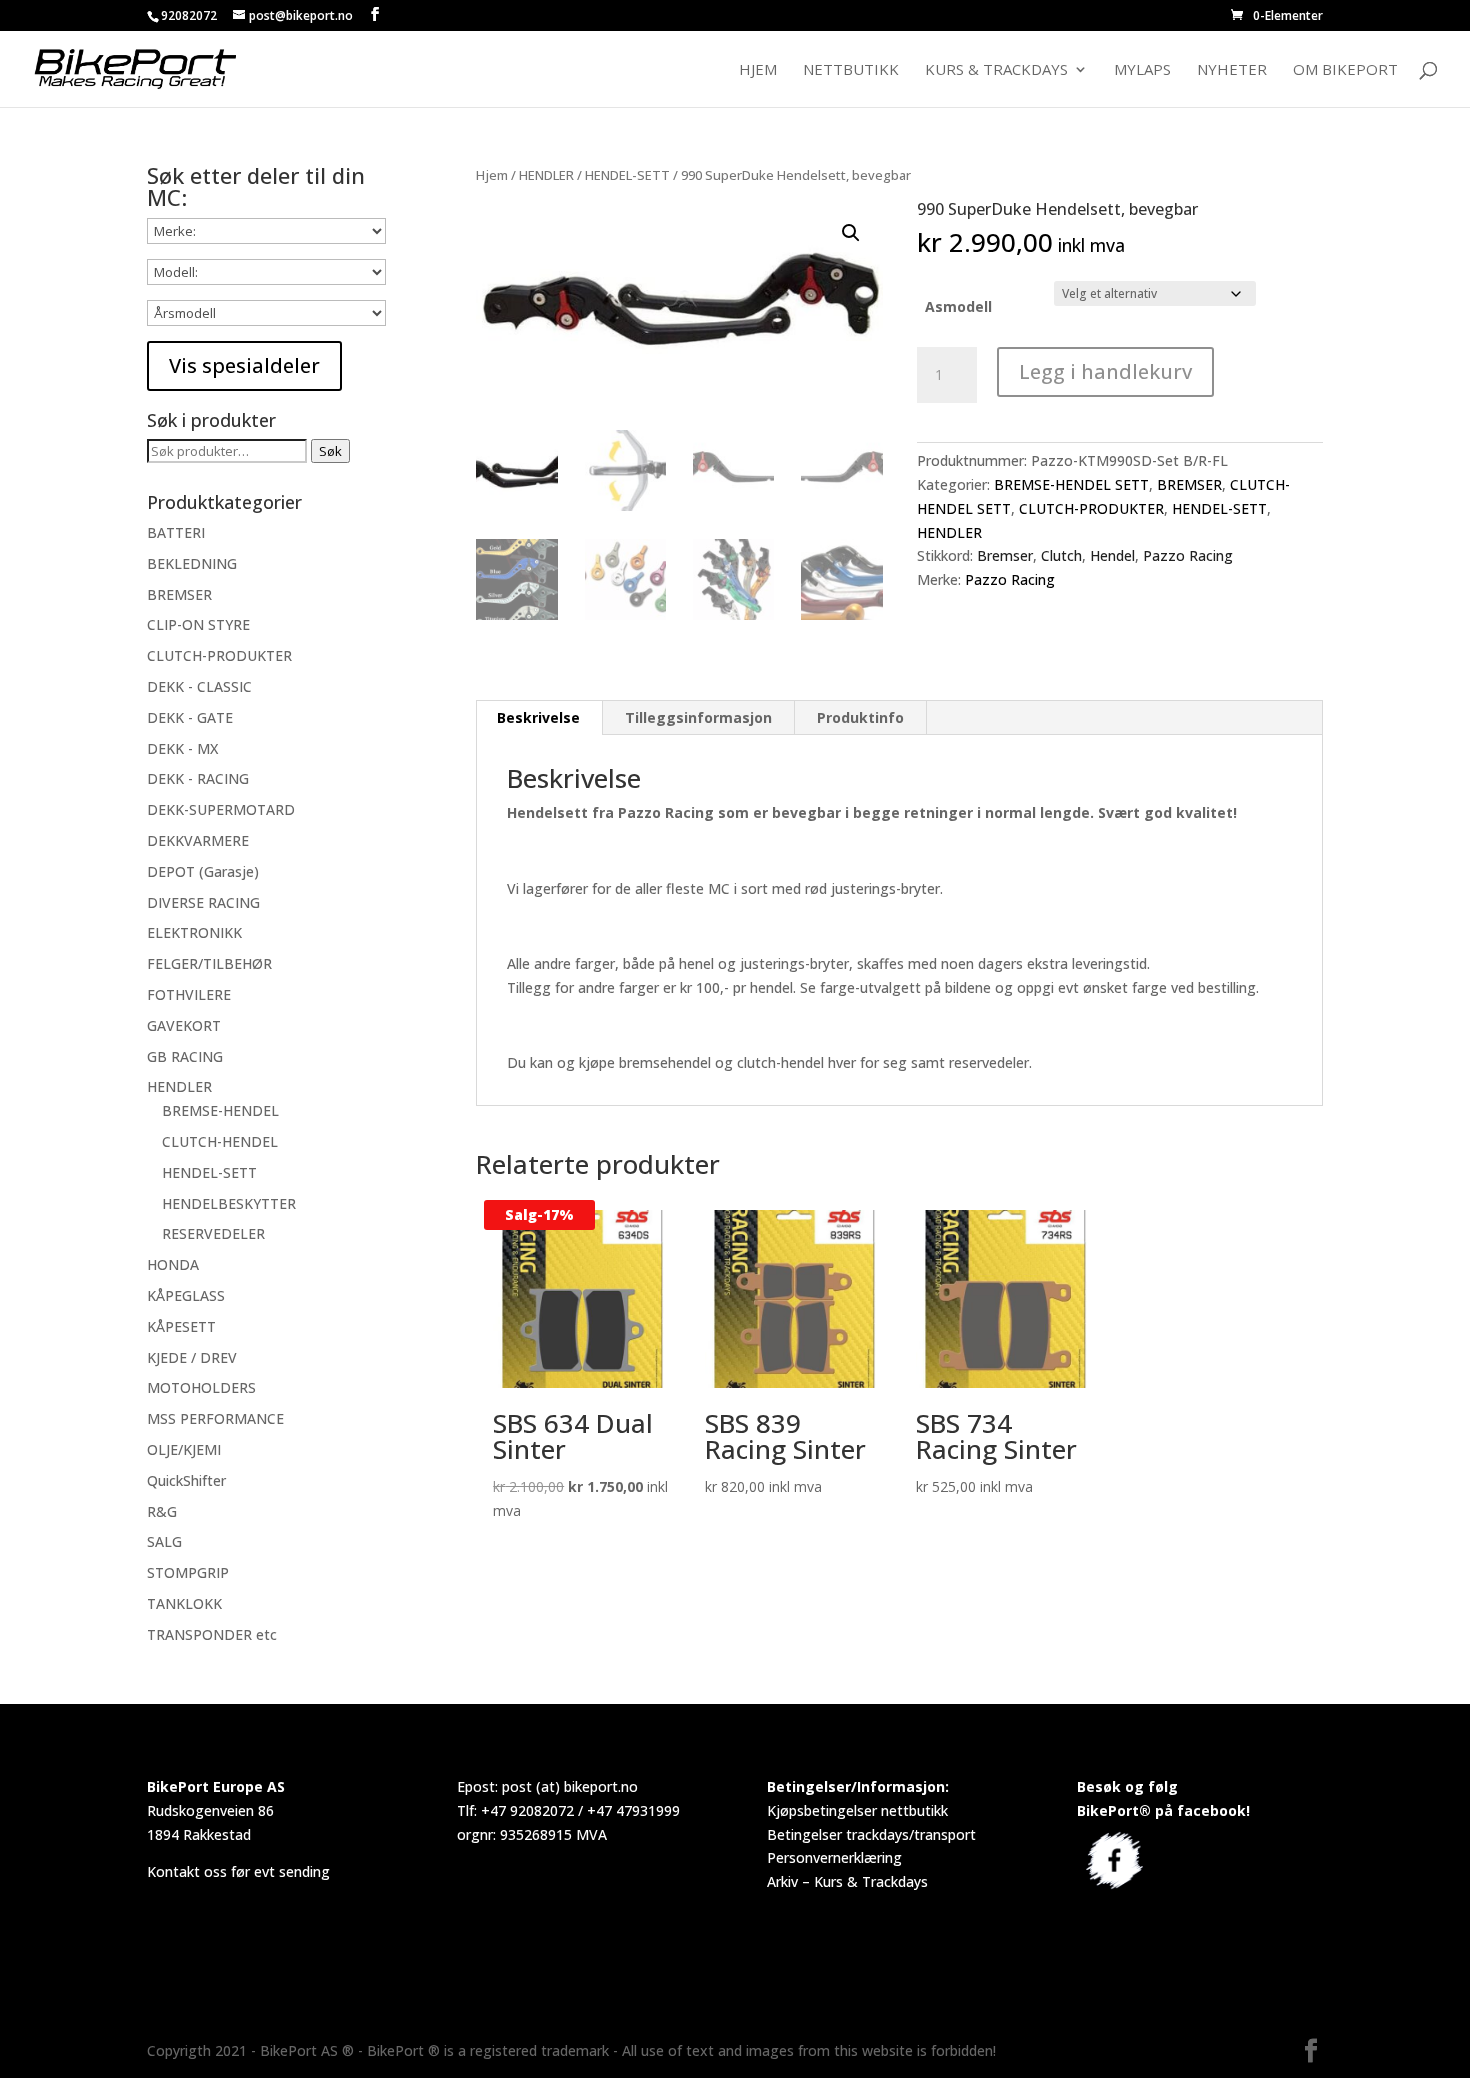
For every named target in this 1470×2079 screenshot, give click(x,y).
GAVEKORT (184, 1025)
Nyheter (1232, 70)
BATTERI (176, 532)
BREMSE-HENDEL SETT (1071, 484)
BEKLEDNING (192, 563)
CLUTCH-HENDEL (220, 1141)
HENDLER (546, 175)
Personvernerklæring (834, 1857)
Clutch (1061, 555)
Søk (330, 451)
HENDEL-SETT (627, 175)
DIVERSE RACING (203, 902)
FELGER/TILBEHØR (209, 963)
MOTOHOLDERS (201, 1387)
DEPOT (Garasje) (203, 871)
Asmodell (958, 306)
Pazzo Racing (1188, 555)
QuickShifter (186, 1480)
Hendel (1112, 555)
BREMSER (1189, 484)
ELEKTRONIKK (194, 932)
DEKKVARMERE (198, 840)
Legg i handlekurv (1105, 371)
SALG (164, 1541)
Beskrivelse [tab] (538, 717)
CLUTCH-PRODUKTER (1091, 508)
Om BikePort (1345, 70)
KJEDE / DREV (192, 1357)
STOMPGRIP (188, 1572)
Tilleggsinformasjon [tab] (698, 717)
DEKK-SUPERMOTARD (221, 809)
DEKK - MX (182, 748)
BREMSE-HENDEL (220, 1110)
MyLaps (1142, 70)
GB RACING (185, 1056)
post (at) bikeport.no (570, 1786)
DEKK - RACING (198, 778)
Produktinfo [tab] (860, 717)
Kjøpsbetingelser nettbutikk (857, 1810)
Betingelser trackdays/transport (871, 1834)
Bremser (1005, 555)
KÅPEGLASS (186, 1295)
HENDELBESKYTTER (229, 1203)
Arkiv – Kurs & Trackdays (847, 1881)
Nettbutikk (851, 70)
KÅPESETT (181, 1326)
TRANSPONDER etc (212, 1634)
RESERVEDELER (213, 1233)
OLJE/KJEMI (184, 1449)
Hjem (758, 70)
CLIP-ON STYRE (198, 624)
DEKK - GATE (190, 717)
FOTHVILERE (189, 994)
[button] (851, 233)
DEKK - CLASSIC (199, 686)
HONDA (173, 1264)
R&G (162, 1511)
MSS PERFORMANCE (215, 1418)
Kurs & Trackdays (996, 70)
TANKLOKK (184, 1603)
